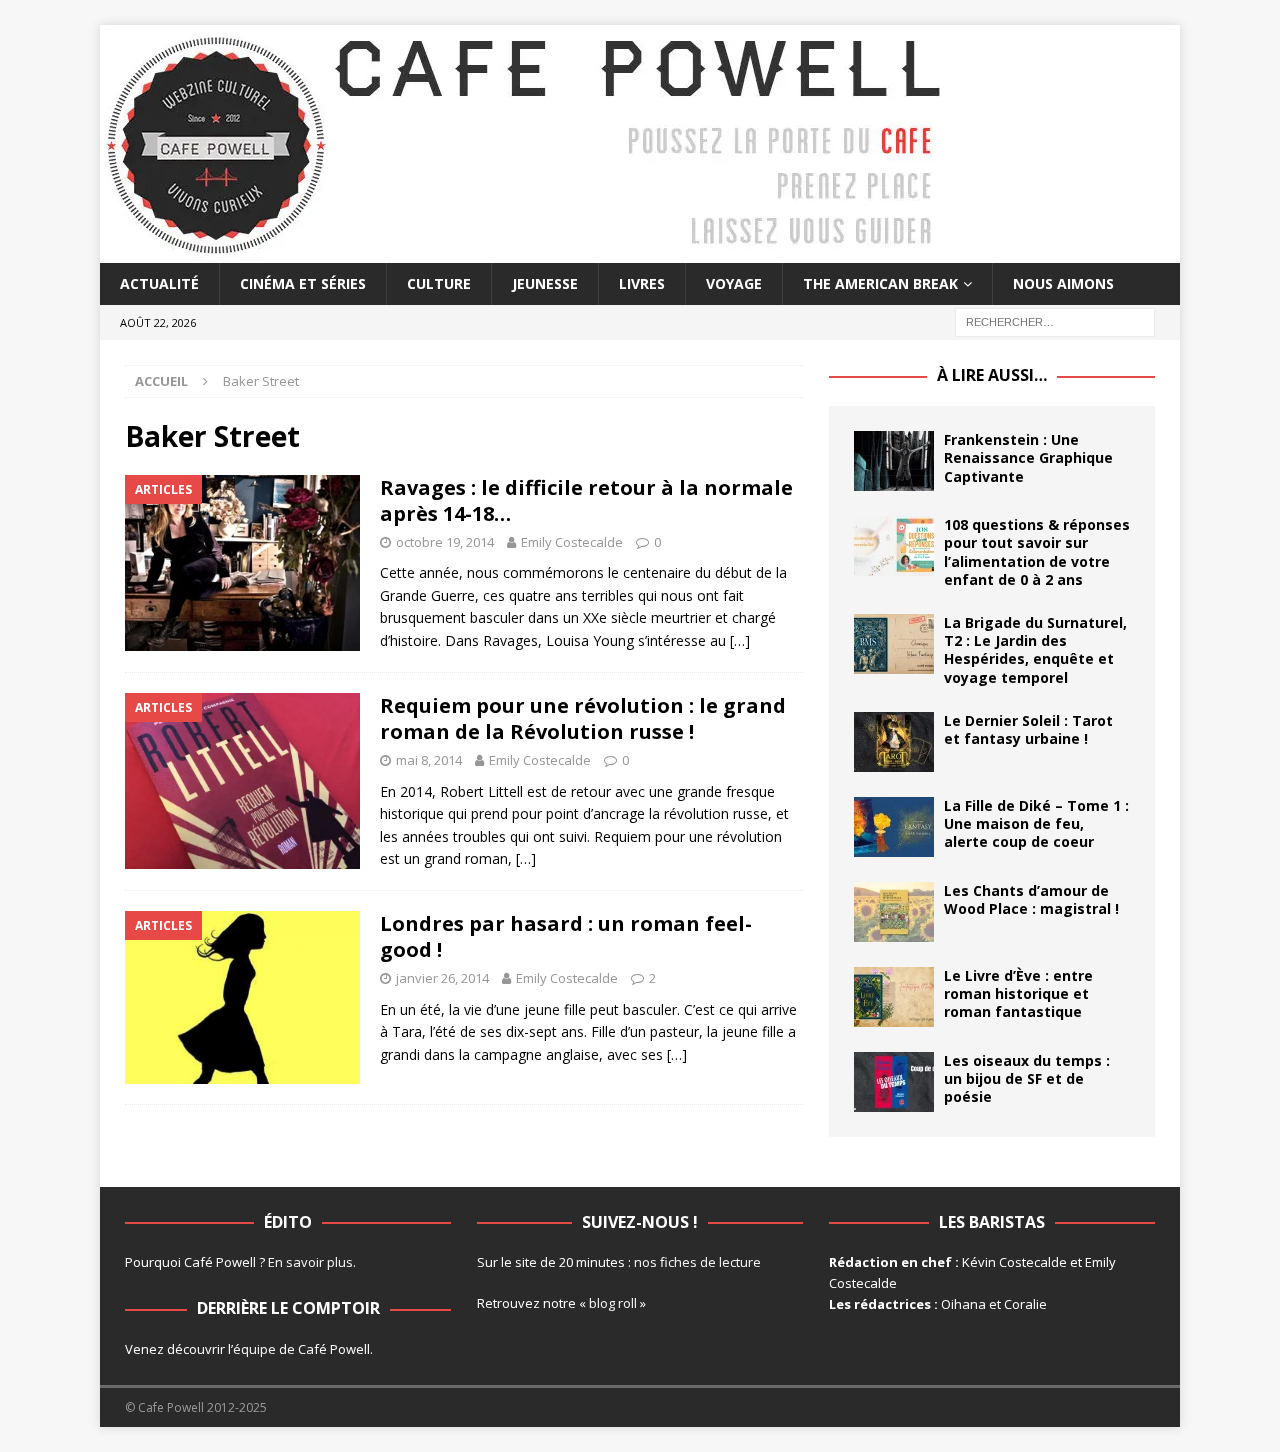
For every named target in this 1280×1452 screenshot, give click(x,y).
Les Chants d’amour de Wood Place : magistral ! (1031, 899)
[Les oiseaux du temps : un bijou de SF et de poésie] (894, 1082)
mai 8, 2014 (429, 760)
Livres (642, 283)
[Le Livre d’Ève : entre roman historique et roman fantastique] (894, 997)
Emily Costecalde (572, 542)
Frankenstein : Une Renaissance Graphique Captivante (1028, 457)
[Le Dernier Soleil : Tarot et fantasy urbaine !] (894, 742)
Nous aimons (1063, 283)
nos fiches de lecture (697, 1262)
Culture (439, 283)
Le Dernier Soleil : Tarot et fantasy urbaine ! (1028, 729)
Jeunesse (545, 283)
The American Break (880, 283)
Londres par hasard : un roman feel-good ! (566, 936)
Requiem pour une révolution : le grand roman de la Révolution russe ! (583, 718)
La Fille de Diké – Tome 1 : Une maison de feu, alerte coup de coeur (1036, 823)
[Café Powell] (525, 251)
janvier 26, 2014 (442, 978)
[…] (740, 640)
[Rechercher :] (1055, 321)
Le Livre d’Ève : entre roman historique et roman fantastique (1018, 993)
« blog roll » (612, 1303)
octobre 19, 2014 (445, 542)
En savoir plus (310, 1262)
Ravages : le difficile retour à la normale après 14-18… (586, 500)
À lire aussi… (992, 375)
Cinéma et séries (303, 283)
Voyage (734, 283)
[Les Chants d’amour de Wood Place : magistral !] (894, 912)
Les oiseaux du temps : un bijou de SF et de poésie (1027, 1078)
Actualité (159, 283)
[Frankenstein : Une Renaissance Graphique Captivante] (894, 461)
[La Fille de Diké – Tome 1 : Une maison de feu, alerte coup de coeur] (894, 827)
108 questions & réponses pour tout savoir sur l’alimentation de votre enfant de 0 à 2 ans (1037, 552)
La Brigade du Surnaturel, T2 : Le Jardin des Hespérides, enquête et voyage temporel (1035, 650)
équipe (254, 1349)
